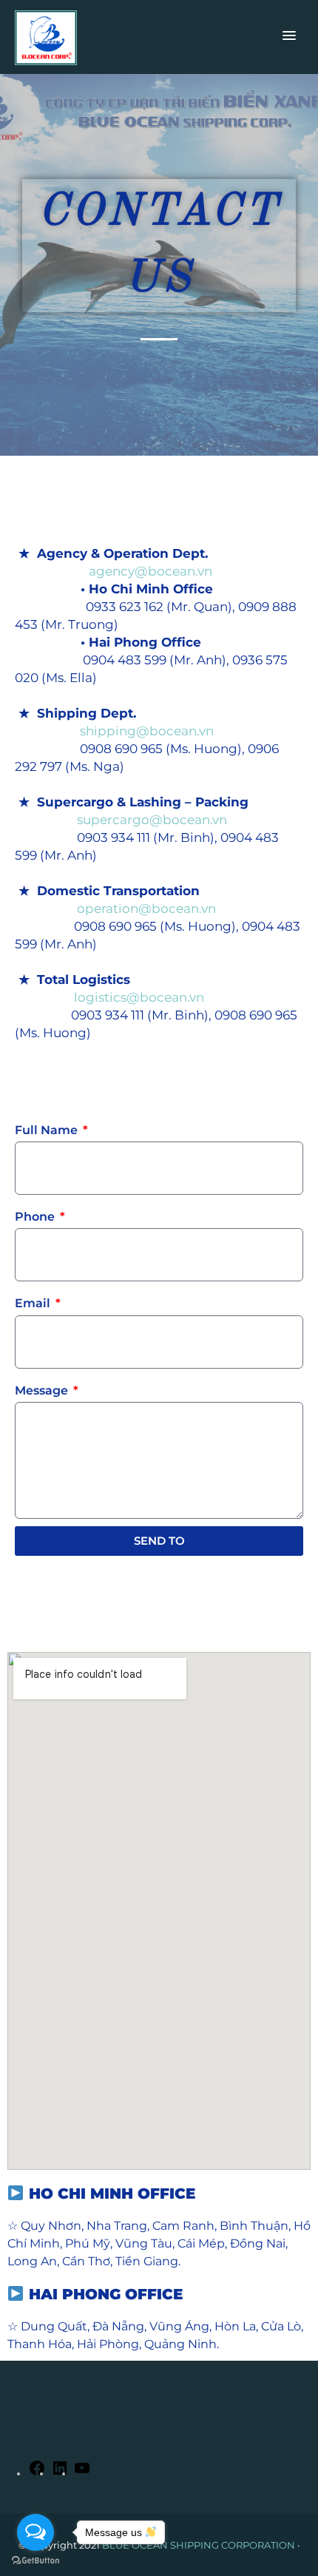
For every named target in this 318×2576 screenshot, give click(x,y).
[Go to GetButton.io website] (35, 2561)
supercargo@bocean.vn (121, 820)
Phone (36, 1217)
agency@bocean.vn (114, 571)
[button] (289, 36)
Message (43, 1390)
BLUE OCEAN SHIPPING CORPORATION (199, 2545)
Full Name (48, 1130)
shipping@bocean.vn (114, 731)
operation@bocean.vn (115, 908)
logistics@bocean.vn (109, 997)
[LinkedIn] (60, 2473)
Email (34, 1303)
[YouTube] (82, 2473)
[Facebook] (37, 2473)
